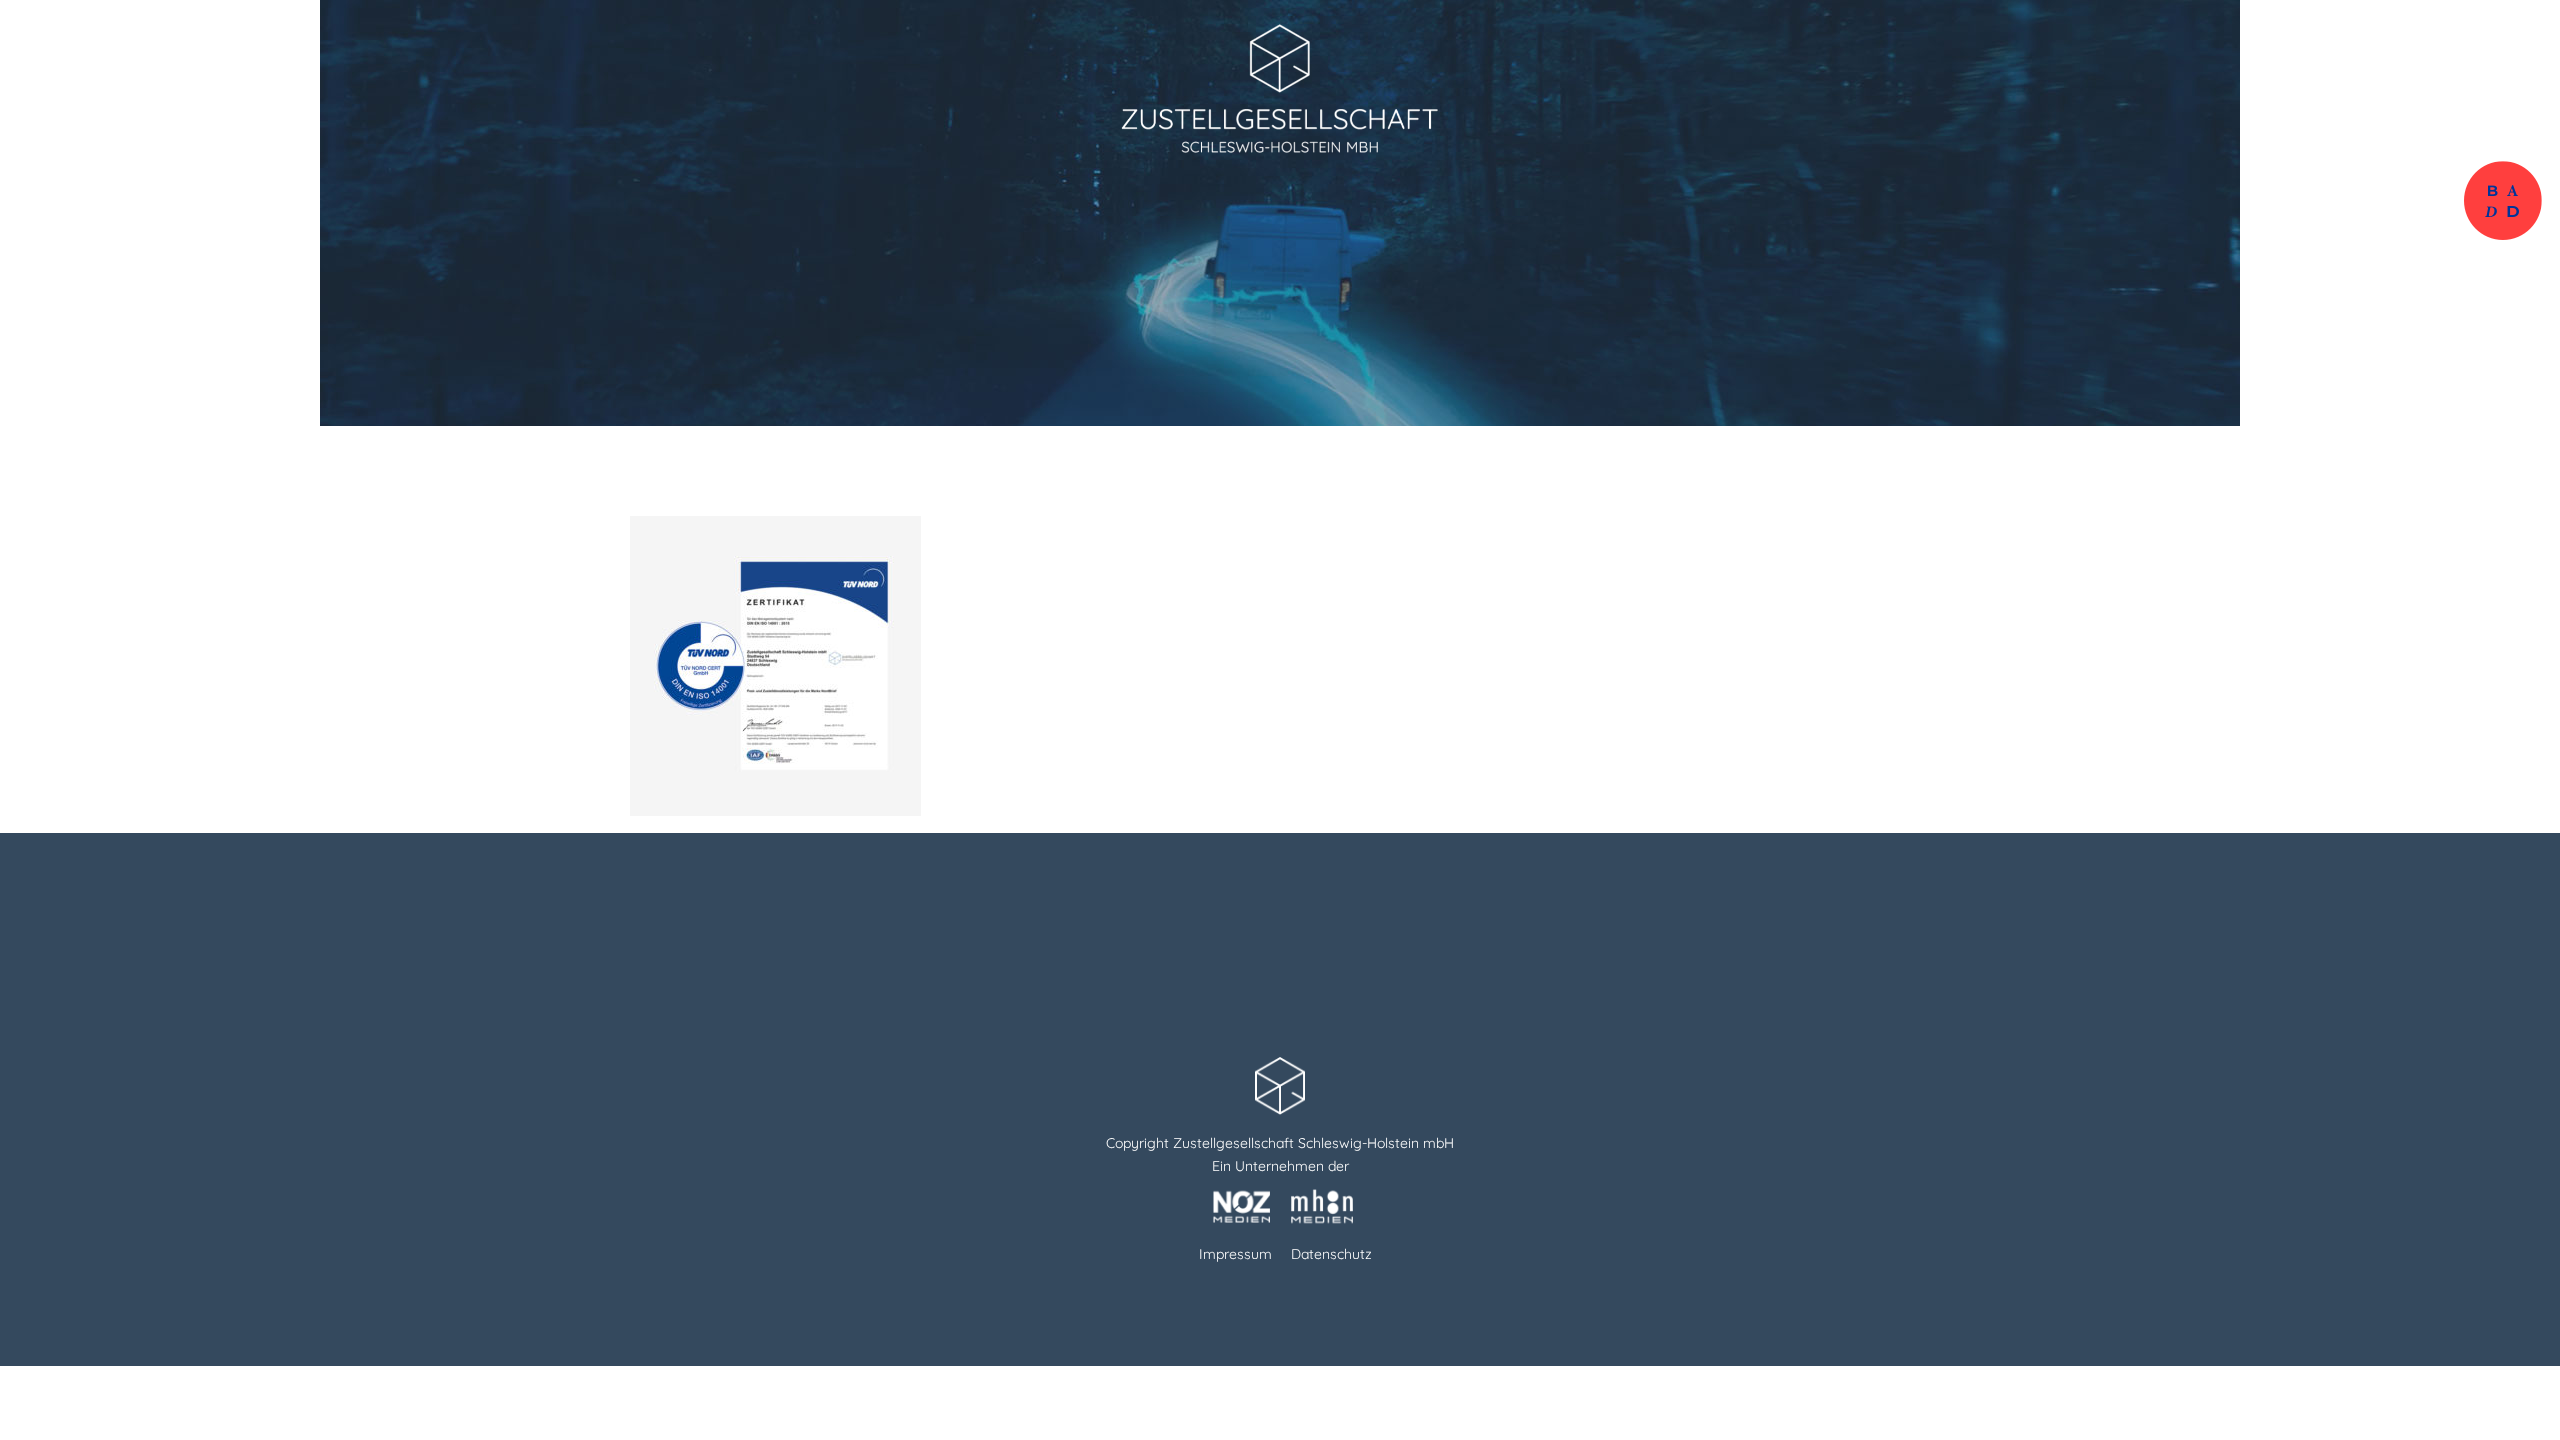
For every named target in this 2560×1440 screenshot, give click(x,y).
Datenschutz (1331, 1254)
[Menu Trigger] (2496, 32)
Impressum (1235, 1254)
